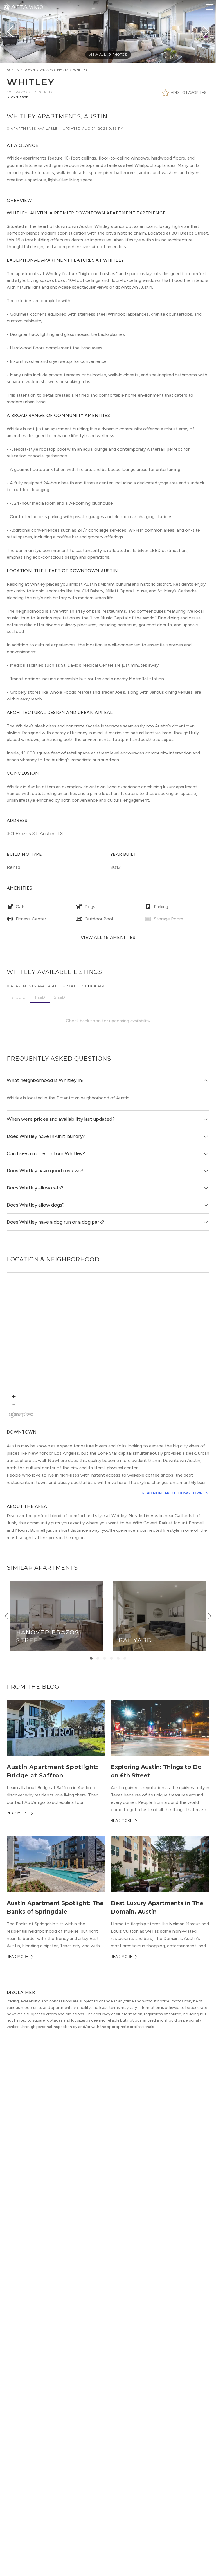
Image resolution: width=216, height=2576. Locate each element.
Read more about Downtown (173, 1493)
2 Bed (59, 997)
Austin (13, 70)
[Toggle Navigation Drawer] (209, 7)
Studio (18, 997)
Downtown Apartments (46, 70)
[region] (108, 1346)
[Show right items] (210, 1616)
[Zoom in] (14, 1397)
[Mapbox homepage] (21, 1415)
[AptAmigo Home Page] (27, 6)
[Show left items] (6, 1616)
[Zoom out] (14, 1405)
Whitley (80, 70)
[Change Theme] (7, 7)
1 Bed (40, 997)
